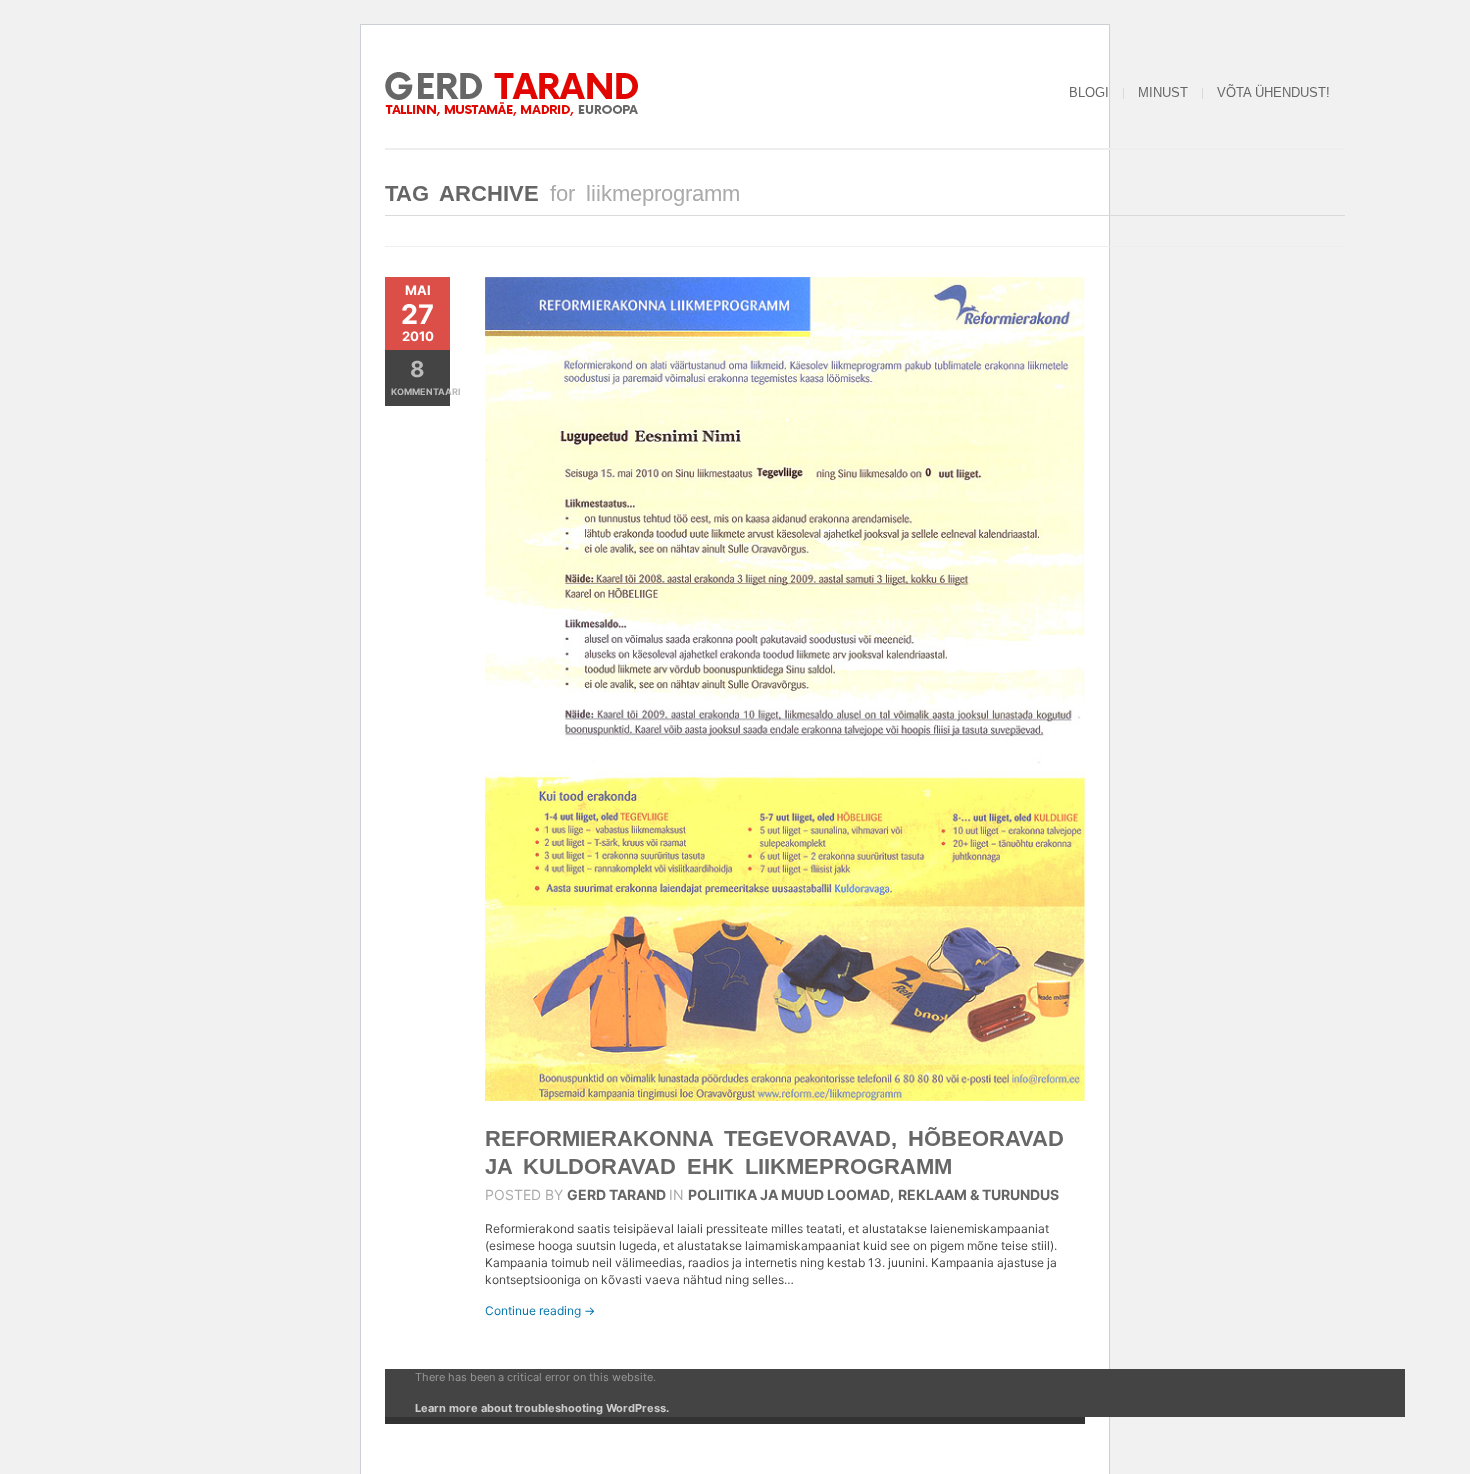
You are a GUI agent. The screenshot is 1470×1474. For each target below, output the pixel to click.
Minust (1163, 92)
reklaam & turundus (978, 1194)
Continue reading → (540, 1310)
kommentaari (420, 376)
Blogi (1089, 92)
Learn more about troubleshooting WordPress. (542, 1408)
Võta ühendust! (1273, 92)
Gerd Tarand (616, 1194)
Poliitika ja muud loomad (789, 1194)
